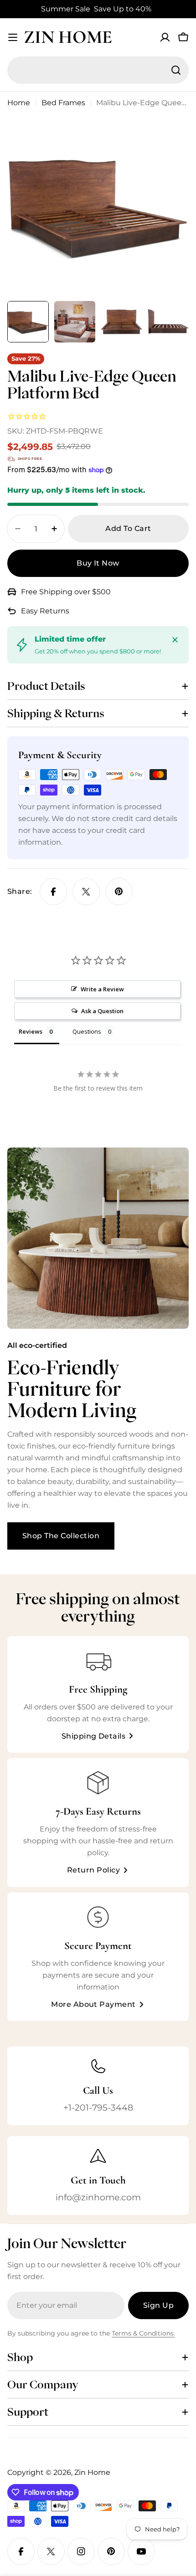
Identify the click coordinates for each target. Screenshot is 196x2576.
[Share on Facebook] (53, 892)
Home (19, 103)
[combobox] (98, 70)
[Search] (176, 70)
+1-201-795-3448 (98, 2107)
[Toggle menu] (13, 37)
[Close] (175, 640)
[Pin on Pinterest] (119, 892)
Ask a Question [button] (102, 1011)
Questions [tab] (87, 1031)
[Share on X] (86, 892)
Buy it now (98, 563)
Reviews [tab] (31, 1031)
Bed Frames (63, 103)
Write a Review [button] (102, 989)
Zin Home (68, 37)
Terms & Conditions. (143, 2333)
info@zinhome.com (98, 2197)
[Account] (165, 37)
